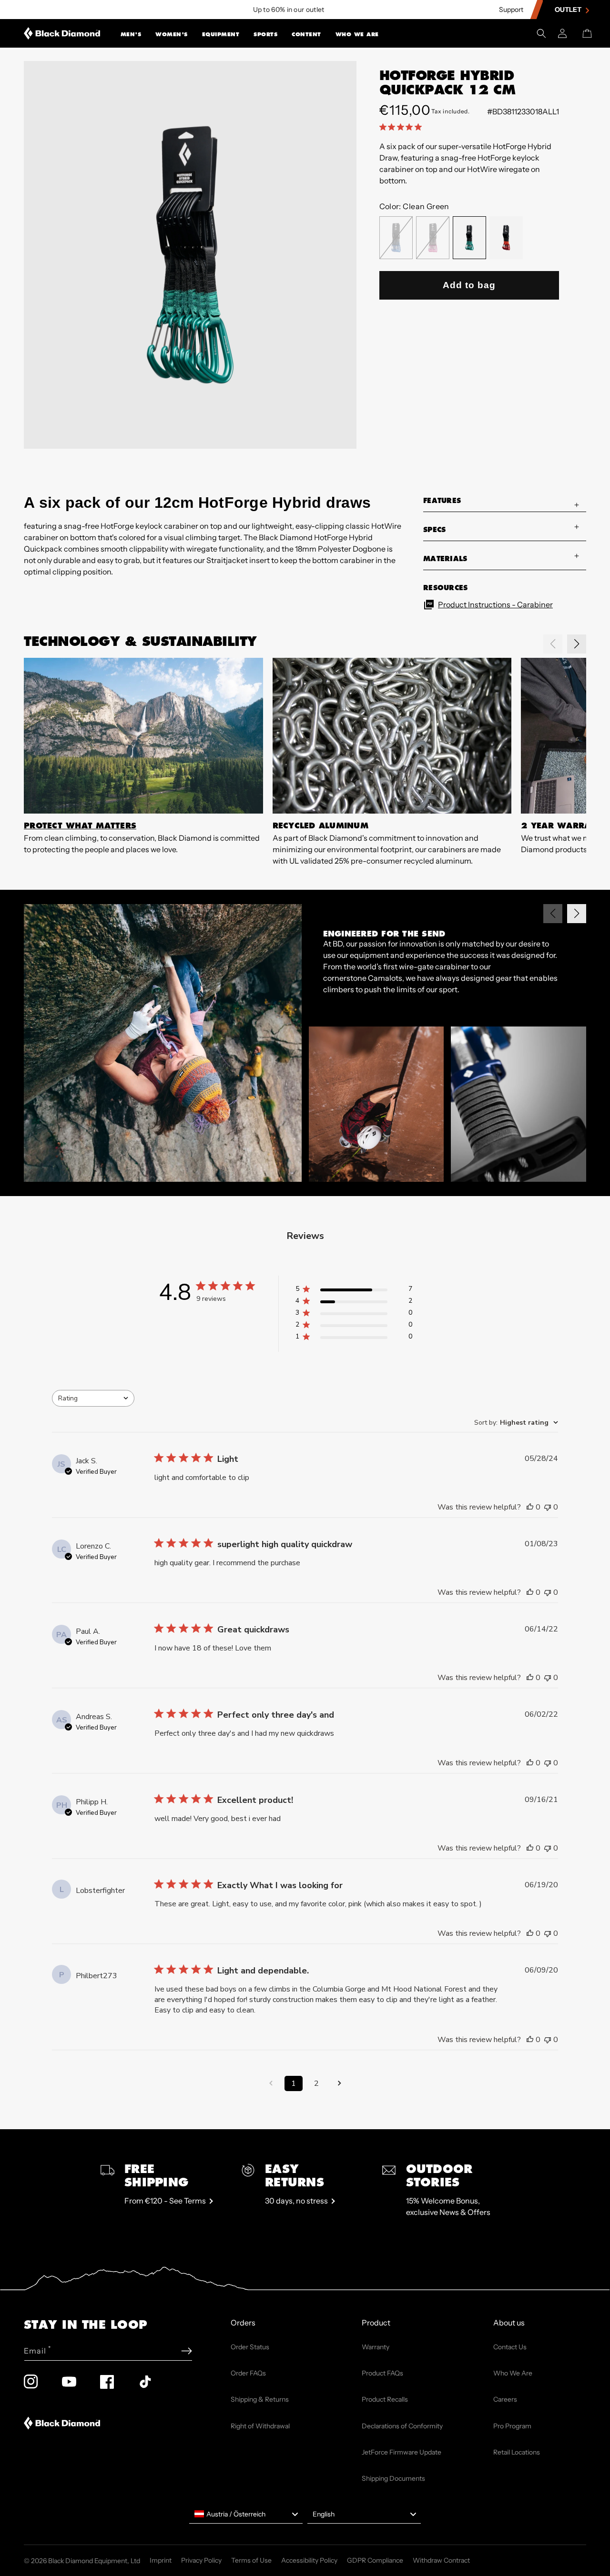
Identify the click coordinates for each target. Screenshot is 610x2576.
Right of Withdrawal (260, 2426)
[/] (62, 33)
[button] (131, 33)
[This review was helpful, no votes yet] (530, 1507)
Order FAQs (248, 2373)
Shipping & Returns (260, 2399)
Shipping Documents (393, 2478)
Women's (172, 34)
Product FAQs (382, 2373)
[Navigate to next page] (339, 2083)
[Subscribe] (187, 2351)
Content (306, 34)
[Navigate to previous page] (271, 2083)
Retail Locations (517, 2452)
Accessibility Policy (309, 2560)
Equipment (221, 34)
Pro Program (512, 2426)
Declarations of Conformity (402, 2426)
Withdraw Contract (441, 2560)
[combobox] (93, 1398)
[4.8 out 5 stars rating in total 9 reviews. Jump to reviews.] (402, 127)
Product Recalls (385, 2399)
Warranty (376, 2347)
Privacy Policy (201, 2560)
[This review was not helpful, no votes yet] (548, 1507)
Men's (131, 34)
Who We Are (357, 34)
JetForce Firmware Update (402, 2452)
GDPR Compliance (375, 2560)
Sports (265, 34)
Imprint (161, 2560)
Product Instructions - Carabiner (495, 604)
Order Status (250, 2347)
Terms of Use (251, 2560)
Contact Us (510, 2347)
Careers (505, 2399)
